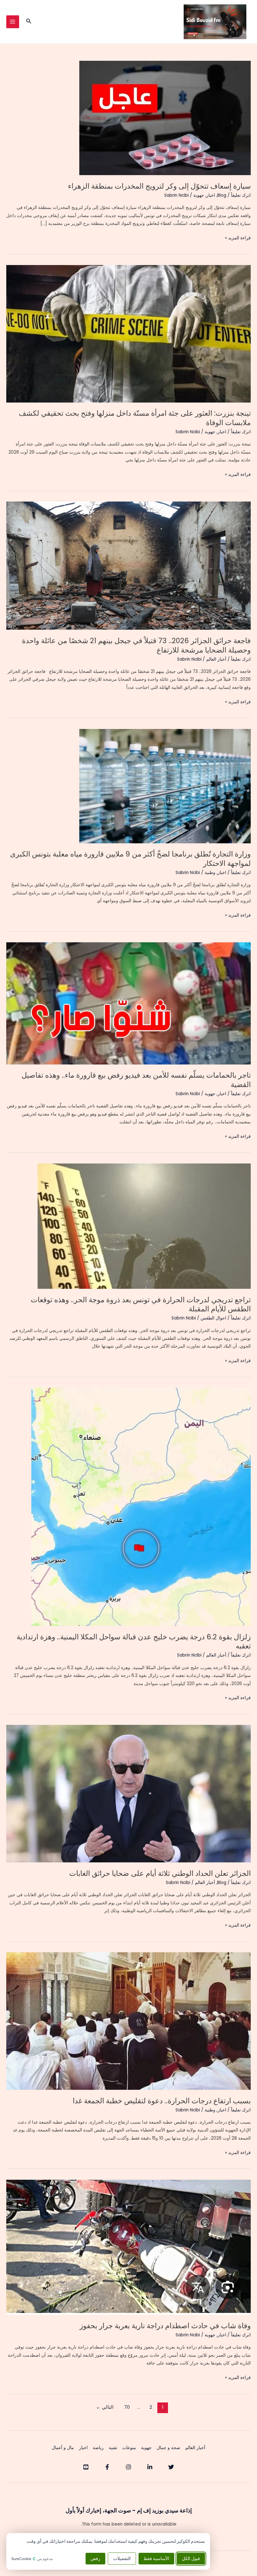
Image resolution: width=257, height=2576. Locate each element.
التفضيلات (122, 2559)
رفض (95, 2559)
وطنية (210, 873)
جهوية (199, 195)
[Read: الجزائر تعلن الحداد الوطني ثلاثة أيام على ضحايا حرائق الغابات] (128, 1794)
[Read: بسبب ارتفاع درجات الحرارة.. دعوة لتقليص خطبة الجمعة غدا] (128, 2021)
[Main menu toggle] (13, 22)
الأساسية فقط (156, 2559)
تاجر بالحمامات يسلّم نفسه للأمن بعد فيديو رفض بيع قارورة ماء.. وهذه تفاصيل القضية (136, 1080)
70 (127, 2407)
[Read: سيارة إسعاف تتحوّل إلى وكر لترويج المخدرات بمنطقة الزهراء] (165, 118)
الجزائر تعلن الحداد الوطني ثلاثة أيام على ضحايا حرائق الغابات (160, 1873)
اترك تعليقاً (241, 195)
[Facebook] (107, 2467)
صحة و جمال (168, 2448)
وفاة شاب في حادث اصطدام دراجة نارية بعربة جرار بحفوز (165, 2326)
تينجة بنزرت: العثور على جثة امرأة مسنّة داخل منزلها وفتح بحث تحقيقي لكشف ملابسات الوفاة (135, 418)
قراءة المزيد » (238, 238)
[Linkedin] (150, 2467)
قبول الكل (191, 2559)
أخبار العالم (216, 659)
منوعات (129, 2448)
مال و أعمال (63, 2448)
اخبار (211, 195)
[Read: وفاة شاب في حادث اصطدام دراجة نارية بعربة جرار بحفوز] (128, 2247)
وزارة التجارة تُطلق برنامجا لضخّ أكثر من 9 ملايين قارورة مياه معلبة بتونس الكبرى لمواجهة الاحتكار (130, 859)
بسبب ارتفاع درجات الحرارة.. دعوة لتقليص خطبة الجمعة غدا (162, 2101)
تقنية (113, 2448)
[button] (28, 22)
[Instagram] (128, 2467)
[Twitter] (171, 2467)
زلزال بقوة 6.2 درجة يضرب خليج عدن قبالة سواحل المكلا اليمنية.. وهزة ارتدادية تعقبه (134, 1642)
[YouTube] (86, 2467)
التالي (105, 2407)
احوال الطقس (213, 1318)
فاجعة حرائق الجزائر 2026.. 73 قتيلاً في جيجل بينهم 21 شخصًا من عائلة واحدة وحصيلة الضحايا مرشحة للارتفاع (136, 645)
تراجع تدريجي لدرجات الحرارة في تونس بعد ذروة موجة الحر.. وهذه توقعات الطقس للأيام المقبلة (141, 1304)
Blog (222, 195)
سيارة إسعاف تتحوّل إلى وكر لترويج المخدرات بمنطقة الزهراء (159, 186)
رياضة (98, 2448)
